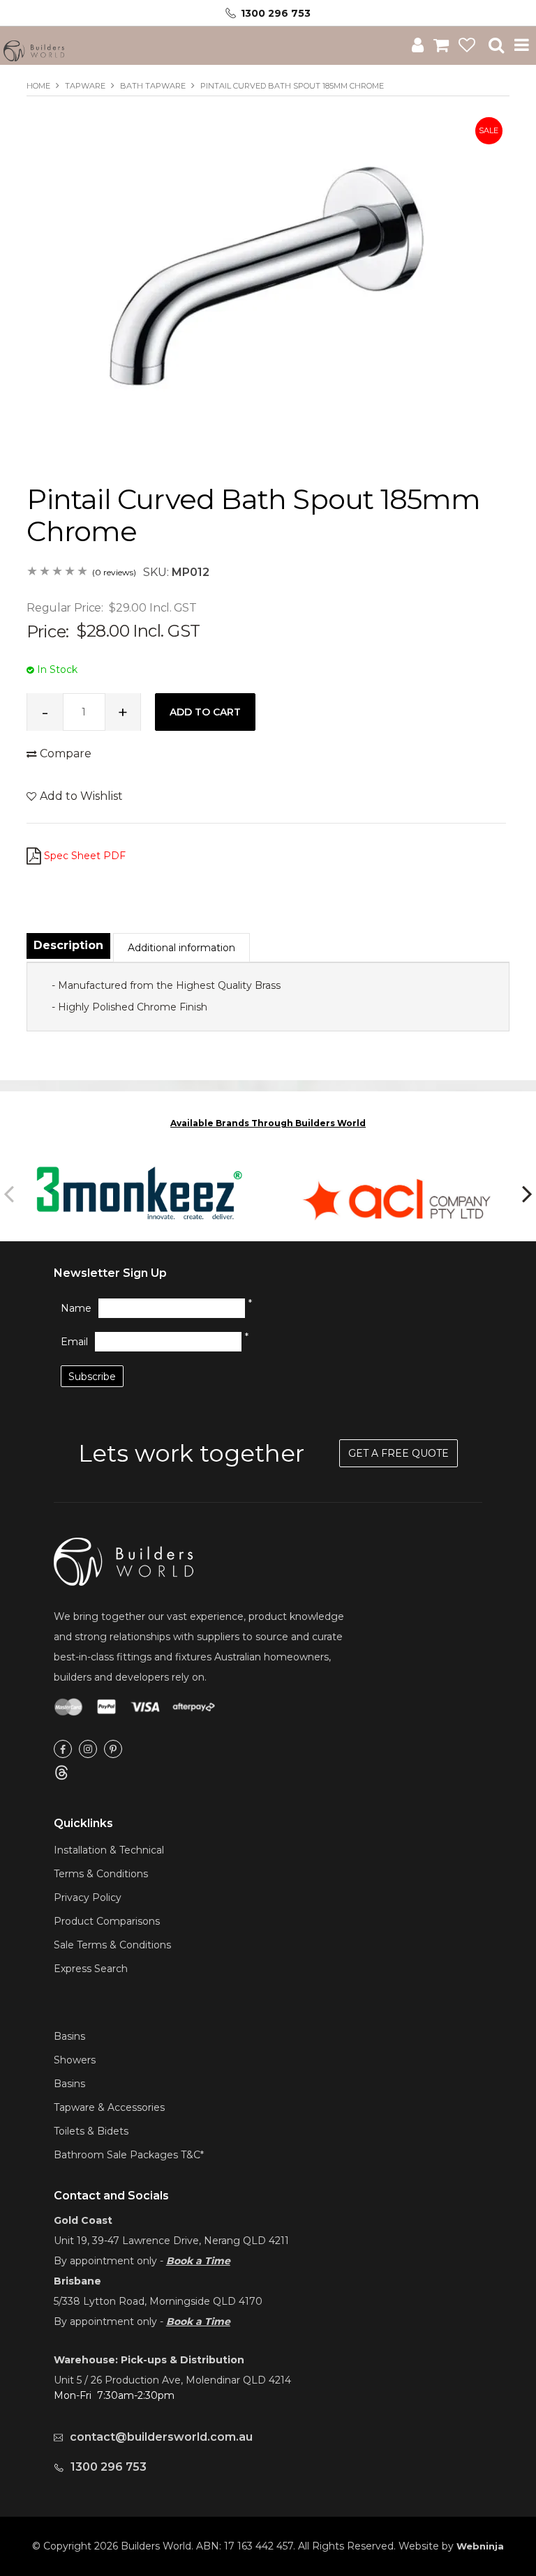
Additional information (181, 948)
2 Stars (45, 572)
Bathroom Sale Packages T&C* (129, 2155)
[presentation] (10, 1193)
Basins (69, 2036)
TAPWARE (85, 86)
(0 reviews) (114, 572)
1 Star (33, 572)
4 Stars (70, 572)
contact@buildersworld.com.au (161, 2437)
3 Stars (58, 572)
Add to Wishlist (81, 796)
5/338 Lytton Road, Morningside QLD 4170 (158, 2301)
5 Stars (83, 572)
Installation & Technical (109, 1850)
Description (68, 945)
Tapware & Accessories (109, 2107)
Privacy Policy (88, 1897)
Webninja (480, 2546)
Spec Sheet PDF (85, 856)
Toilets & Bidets (91, 2131)
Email (74, 1342)
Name (76, 1308)
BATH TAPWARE (153, 86)
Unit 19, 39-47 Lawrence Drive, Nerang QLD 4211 (171, 2241)
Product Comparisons (107, 1921)
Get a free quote (399, 1453)
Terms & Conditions (101, 1874)
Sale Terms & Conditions (112, 1945)
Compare (66, 753)
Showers (75, 2060)
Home (38, 86)
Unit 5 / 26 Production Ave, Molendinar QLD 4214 (172, 2380)
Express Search (91, 1969)
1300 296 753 (276, 13)
